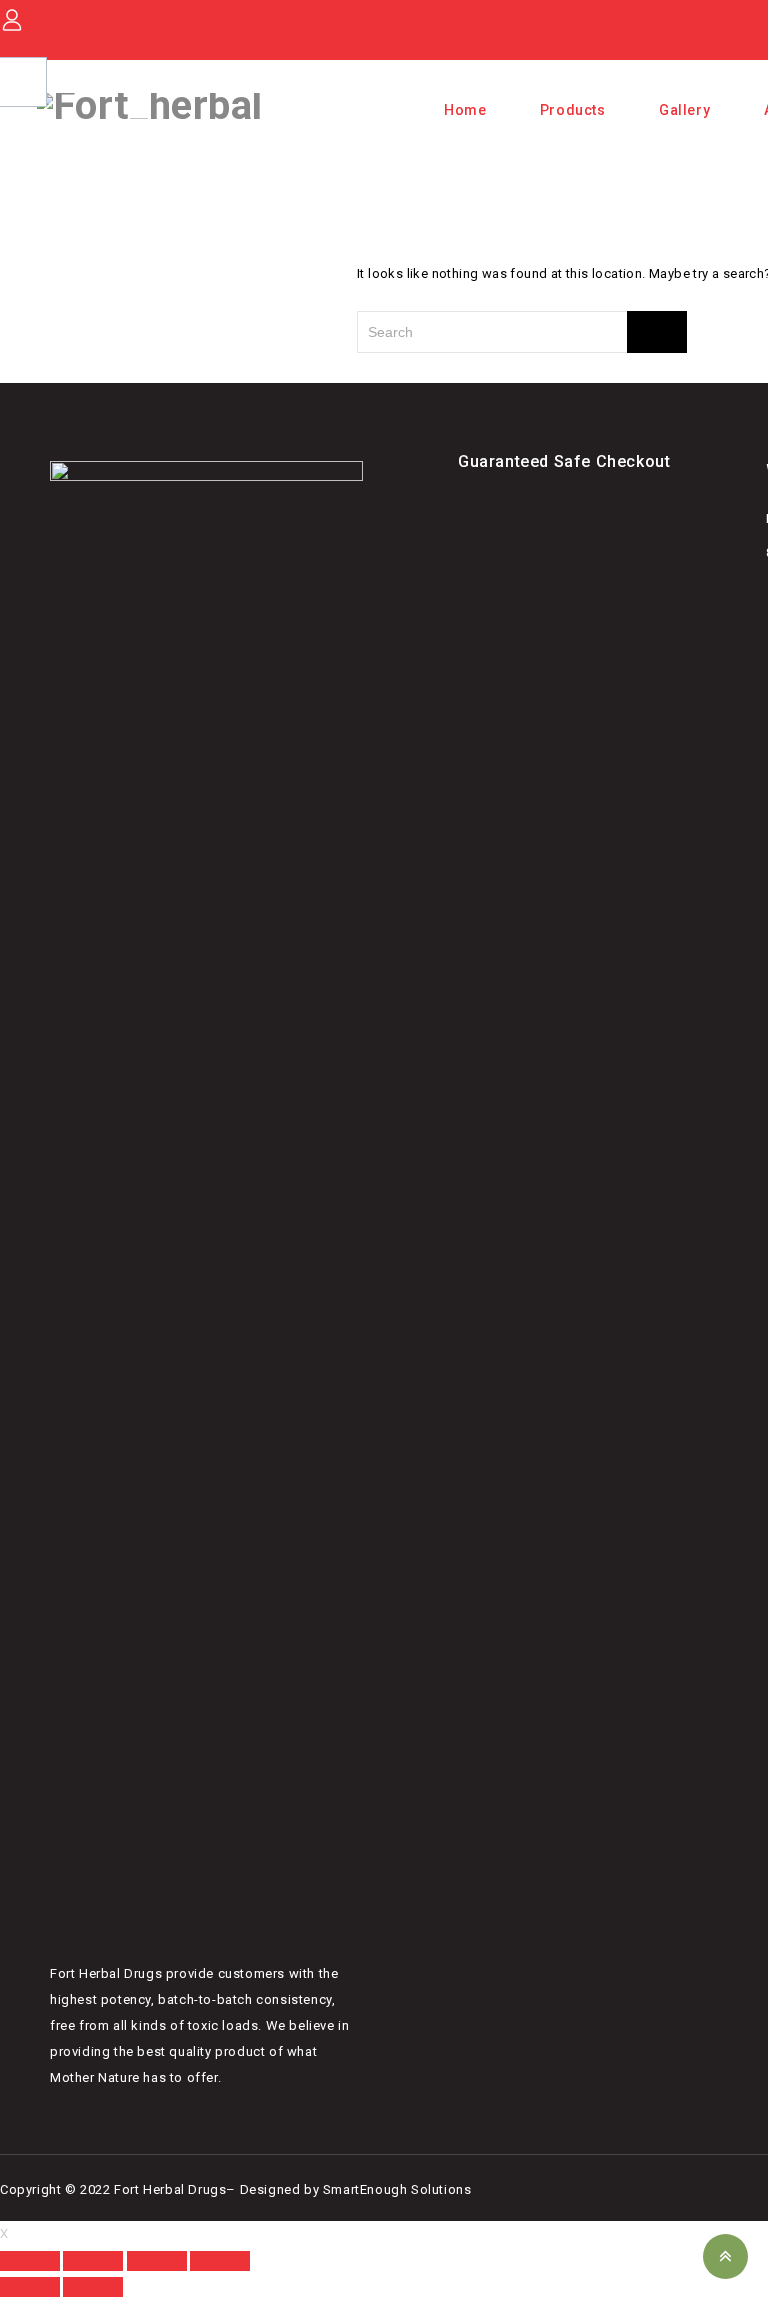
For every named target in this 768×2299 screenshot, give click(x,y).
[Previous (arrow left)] (30, 2287)
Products (573, 110)
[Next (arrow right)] (93, 2287)
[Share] (157, 2261)
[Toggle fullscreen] (93, 2261)
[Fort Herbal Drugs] (149, 105)
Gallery (684, 110)
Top (725, 2256)
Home (465, 110)
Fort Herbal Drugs (170, 2189)
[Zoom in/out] (30, 2261)
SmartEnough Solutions (397, 2189)
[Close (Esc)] (220, 2261)
